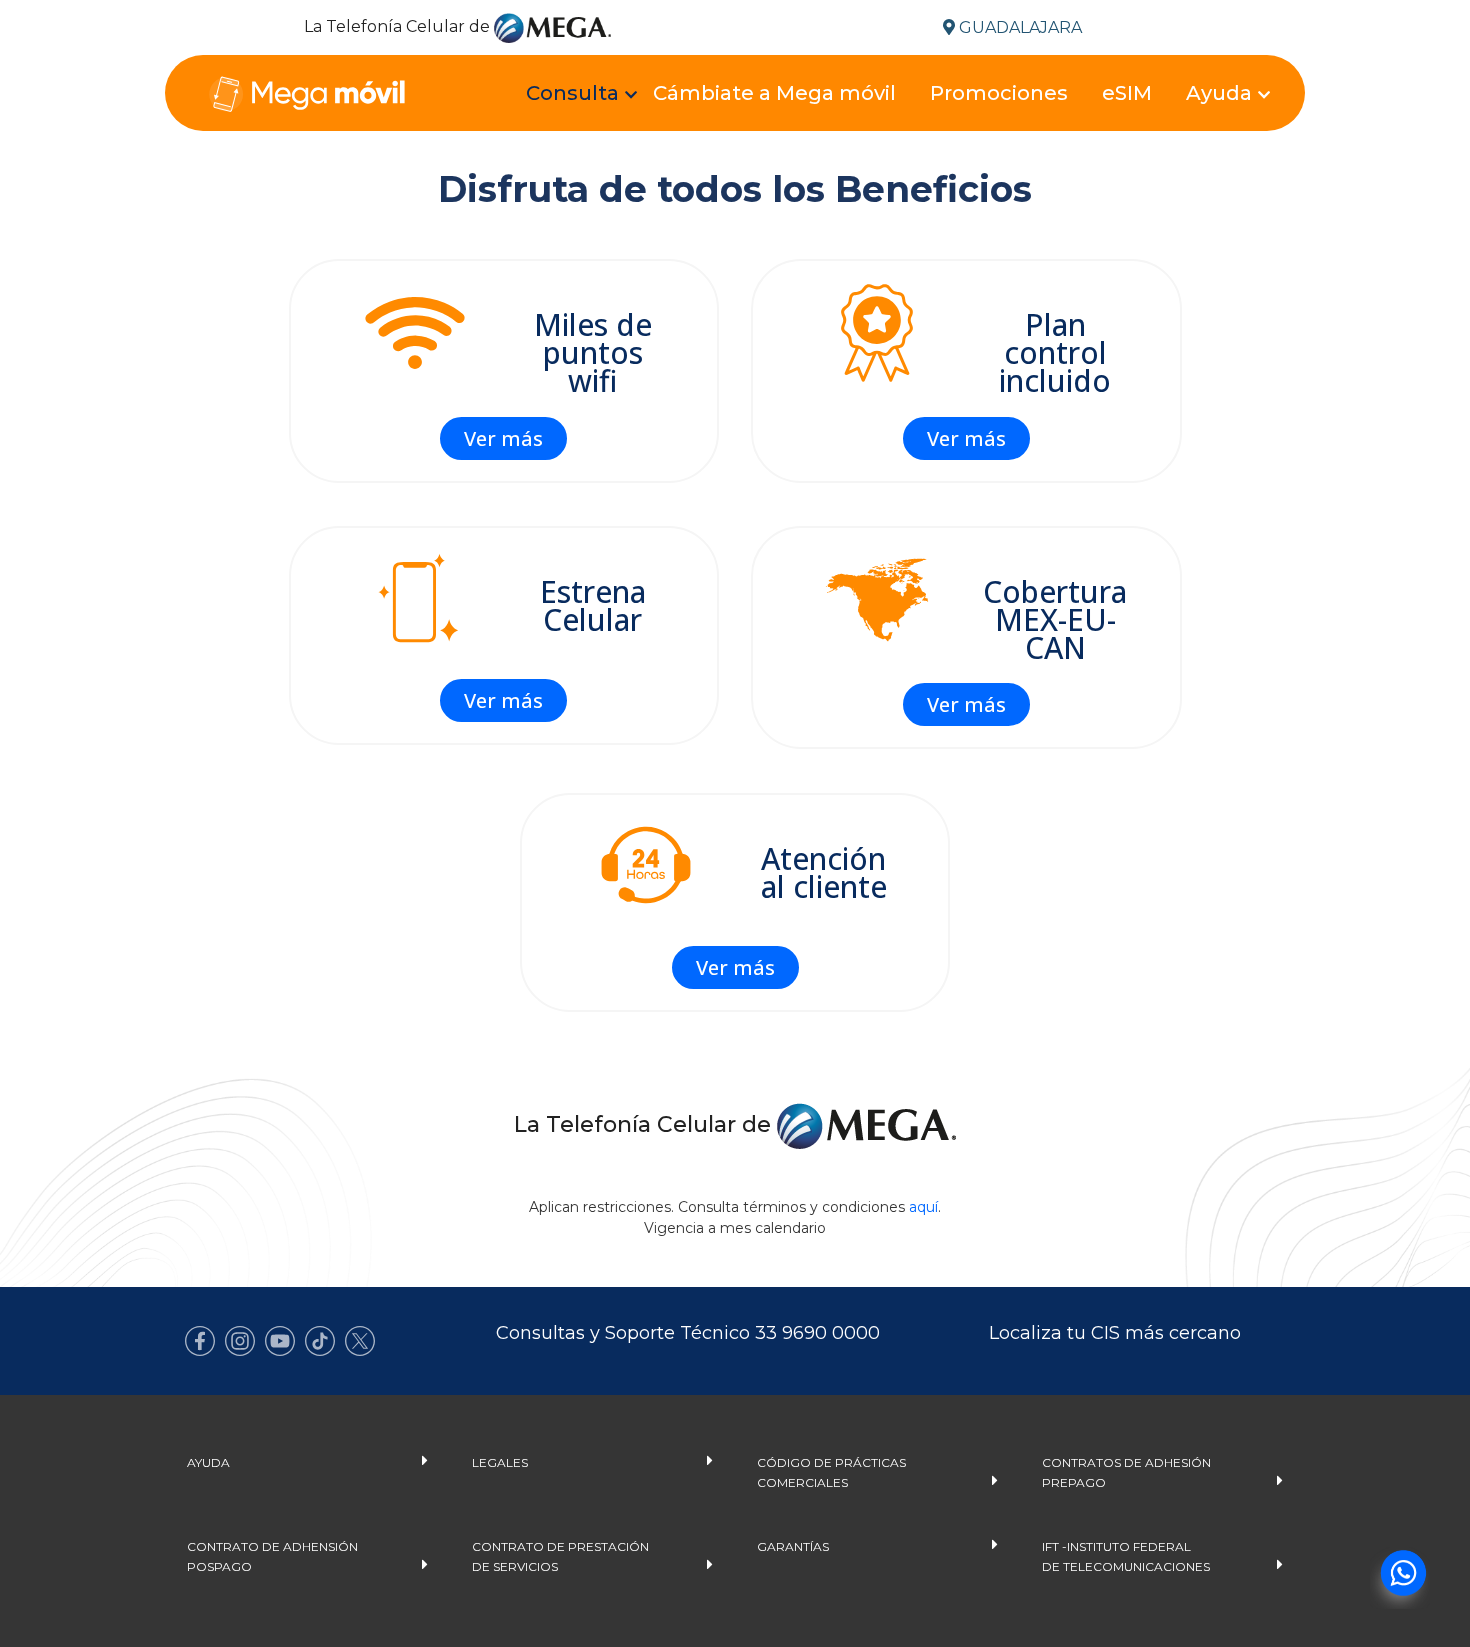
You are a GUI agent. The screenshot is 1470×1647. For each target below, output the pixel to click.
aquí (923, 1207)
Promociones (999, 93)
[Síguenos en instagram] (240, 1341)
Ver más (503, 438)
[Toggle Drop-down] (578, 95)
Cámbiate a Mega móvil (774, 93)
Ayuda (1219, 93)
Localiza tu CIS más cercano (1115, 1333)
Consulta (572, 93)
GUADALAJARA (1018, 27)
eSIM (1127, 93)
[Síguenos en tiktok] (320, 1341)
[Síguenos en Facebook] (200, 1341)
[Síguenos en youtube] (280, 1341)
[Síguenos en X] (360, 1341)
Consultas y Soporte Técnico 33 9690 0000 (688, 1333)
